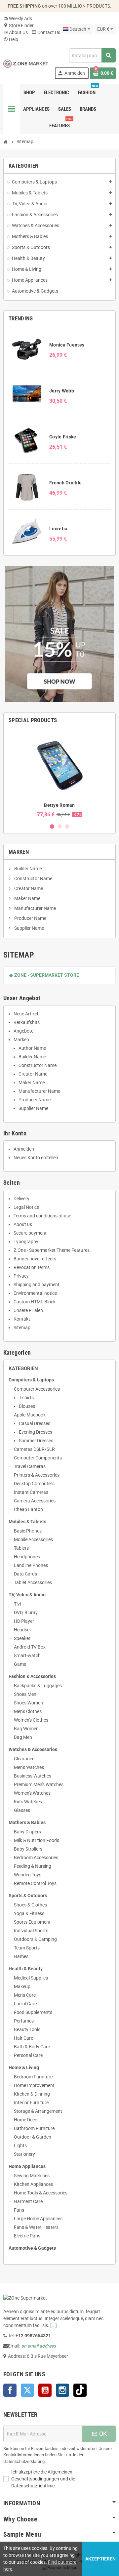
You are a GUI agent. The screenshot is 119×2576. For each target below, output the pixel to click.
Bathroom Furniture (34, 2128)
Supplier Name (29, 928)
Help (11, 39)
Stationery (24, 2154)
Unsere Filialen (28, 1310)
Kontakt (22, 1319)
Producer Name (30, 918)
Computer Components (38, 1458)
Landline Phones (31, 1565)
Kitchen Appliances (33, 2184)
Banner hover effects (35, 1259)
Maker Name (27, 898)
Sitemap (22, 1328)
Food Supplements (33, 2012)
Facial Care (25, 2004)
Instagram (62, 2390)
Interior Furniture (31, 2103)
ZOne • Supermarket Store (44, 975)
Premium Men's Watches (39, 1784)
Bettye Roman (59, 805)
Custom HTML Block (35, 1302)
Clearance (24, 1759)
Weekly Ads (18, 19)
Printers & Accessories (37, 1475)
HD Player (24, 1621)
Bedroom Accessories (36, 1858)
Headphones (27, 1557)
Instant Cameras (31, 1492)
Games (21, 1956)
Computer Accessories (37, 1389)
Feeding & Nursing (33, 1866)
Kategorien (23, 1369)
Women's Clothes (31, 1720)
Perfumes (24, 2021)
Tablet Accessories (33, 1582)
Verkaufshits (27, 1022)
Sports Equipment (32, 1922)
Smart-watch (27, 1656)
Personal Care (28, 2055)
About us (23, 1224)
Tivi (17, 1604)
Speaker (22, 1638)
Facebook (10, 2390)
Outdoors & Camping (35, 1939)
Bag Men (23, 1737)
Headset (22, 1630)
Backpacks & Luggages (38, 1686)
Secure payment (30, 1233)
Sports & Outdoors (28, 1896)
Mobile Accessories (33, 1539)
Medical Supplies (31, 1978)
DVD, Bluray (26, 1613)
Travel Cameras (30, 1466)
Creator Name (28, 888)
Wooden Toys (28, 1875)
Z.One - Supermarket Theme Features (52, 1250)
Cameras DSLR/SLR (34, 1449)
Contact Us (46, 32)
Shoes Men (25, 1694)
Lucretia (58, 529)
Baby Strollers (28, 1849)
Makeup (22, 1986)
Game (20, 1664)
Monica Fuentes (67, 345)
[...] (54, 2325)
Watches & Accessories (33, 1749)
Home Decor (26, 2120)
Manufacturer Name (35, 908)
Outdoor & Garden (33, 2137)
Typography (26, 1242)
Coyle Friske (63, 437)
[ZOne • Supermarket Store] (26, 63)
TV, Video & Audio (27, 1595)
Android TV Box (30, 1647)
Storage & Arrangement (38, 2111)
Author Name (32, 1048)
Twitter (27, 2390)
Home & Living (24, 2067)
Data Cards (25, 1574)
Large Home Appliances (38, 2219)
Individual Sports (31, 1931)
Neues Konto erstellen (36, 1158)
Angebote (23, 1031)
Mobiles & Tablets (27, 1522)
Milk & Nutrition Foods (37, 1840)
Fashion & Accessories (32, 1676)
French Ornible (65, 483)
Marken (19, 852)
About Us (16, 32)
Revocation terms (32, 1267)
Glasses (22, 1810)
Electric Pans (27, 2236)
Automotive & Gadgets (32, 2248)
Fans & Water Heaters (36, 2227)
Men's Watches (29, 1767)
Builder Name (27, 869)
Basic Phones (28, 1531)
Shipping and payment (37, 1285)
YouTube (45, 2390)
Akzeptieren (100, 2559)
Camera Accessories (35, 1501)
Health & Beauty (26, 1969)
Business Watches (33, 1776)
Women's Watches (32, 1793)
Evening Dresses (36, 1432)
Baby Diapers (27, 1832)
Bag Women (26, 1729)
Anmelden (24, 1149)
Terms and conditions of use (42, 1216)
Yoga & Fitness (29, 1913)
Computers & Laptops (31, 1380)
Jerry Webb (62, 391)
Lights (20, 2146)
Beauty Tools (27, 2029)
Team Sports (27, 1948)
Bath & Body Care (32, 2047)
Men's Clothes (28, 1711)
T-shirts (26, 1398)
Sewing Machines (32, 2176)
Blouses (27, 1406)
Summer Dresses (36, 1441)
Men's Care (25, 1995)
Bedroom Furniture (33, 2077)
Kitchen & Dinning (32, 2094)
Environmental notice (35, 1293)
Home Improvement (34, 2085)
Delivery (21, 1199)
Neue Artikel (26, 1014)
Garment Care (28, 2201)
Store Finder (19, 25)
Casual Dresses (35, 1423)
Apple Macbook (30, 1415)
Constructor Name (33, 879)
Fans (19, 2210)
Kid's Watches (28, 1802)
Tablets (21, 1548)
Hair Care (23, 2038)
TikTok (80, 2390)
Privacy (21, 1276)
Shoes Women (28, 1703)
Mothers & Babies (27, 1822)
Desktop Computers (34, 1484)
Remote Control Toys (35, 1883)
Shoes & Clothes (30, 1905)
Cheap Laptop (28, 1509)
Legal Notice (26, 1207)
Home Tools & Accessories (41, 2193)
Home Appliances (27, 2166)
